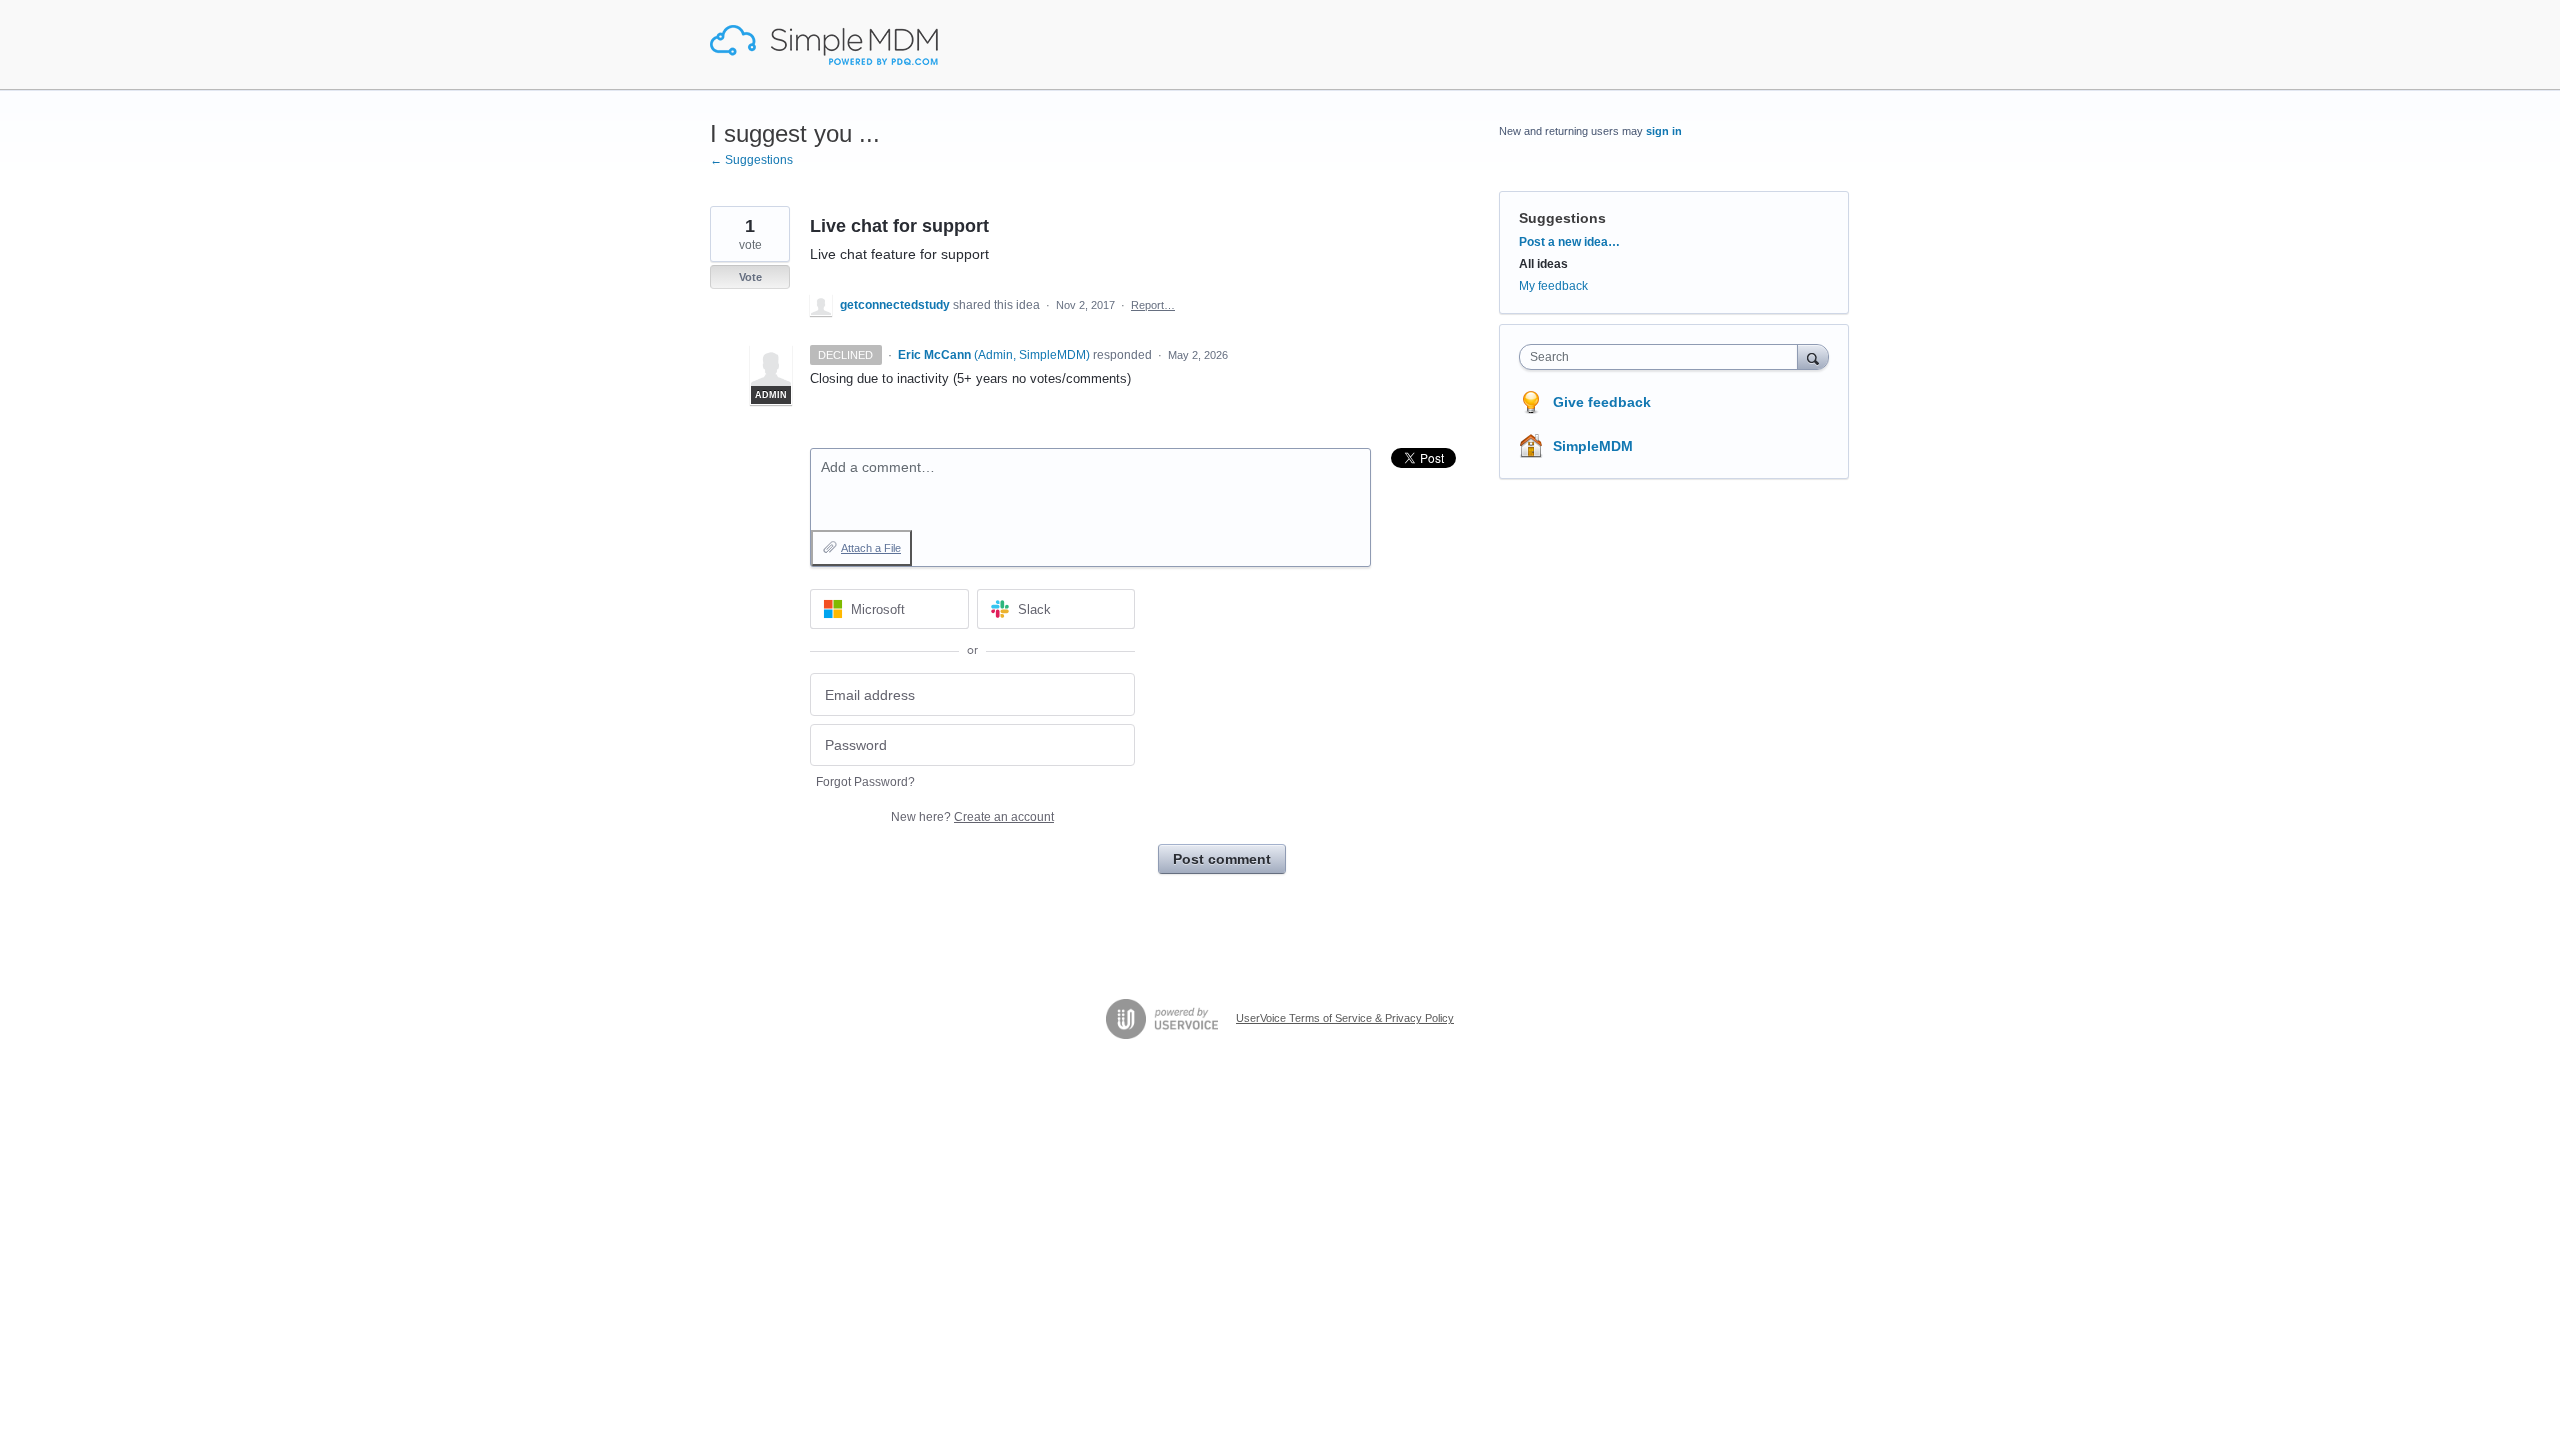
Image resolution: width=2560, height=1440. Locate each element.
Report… (1153, 305)
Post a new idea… (1569, 242)
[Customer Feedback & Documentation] (824, 45)
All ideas (1543, 264)
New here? (972, 817)
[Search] (1813, 356)
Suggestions (1562, 218)
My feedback (1553, 286)
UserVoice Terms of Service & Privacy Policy (1345, 1018)
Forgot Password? (865, 782)
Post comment (1222, 859)
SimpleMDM (1593, 446)
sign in (1664, 131)
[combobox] (1663, 357)
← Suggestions (751, 160)
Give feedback (1602, 402)
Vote (750, 277)
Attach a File (871, 548)
